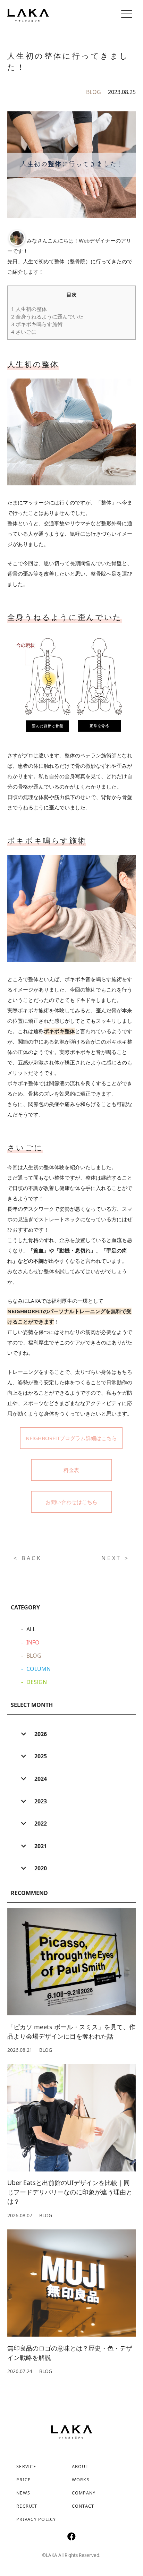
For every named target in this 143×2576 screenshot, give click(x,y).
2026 (40, 1734)
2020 (40, 1868)
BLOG (94, 92)
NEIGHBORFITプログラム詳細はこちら (71, 1438)
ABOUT (80, 2467)
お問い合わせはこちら (71, 1502)
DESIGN (37, 1682)
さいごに (24, 332)
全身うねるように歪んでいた (47, 316)
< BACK (28, 1558)
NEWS (23, 2493)
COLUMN (39, 1669)
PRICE (23, 2480)
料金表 (71, 1470)
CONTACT (83, 2506)
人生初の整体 (29, 309)
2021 (40, 1846)
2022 (40, 1823)
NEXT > (115, 1558)
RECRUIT (27, 2506)
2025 (40, 1756)
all (31, 1629)
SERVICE (26, 2467)
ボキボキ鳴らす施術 (37, 324)
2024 (40, 1779)
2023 (40, 1801)
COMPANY (84, 2493)
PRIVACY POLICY (36, 2519)
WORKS (81, 2480)
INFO (33, 1642)
